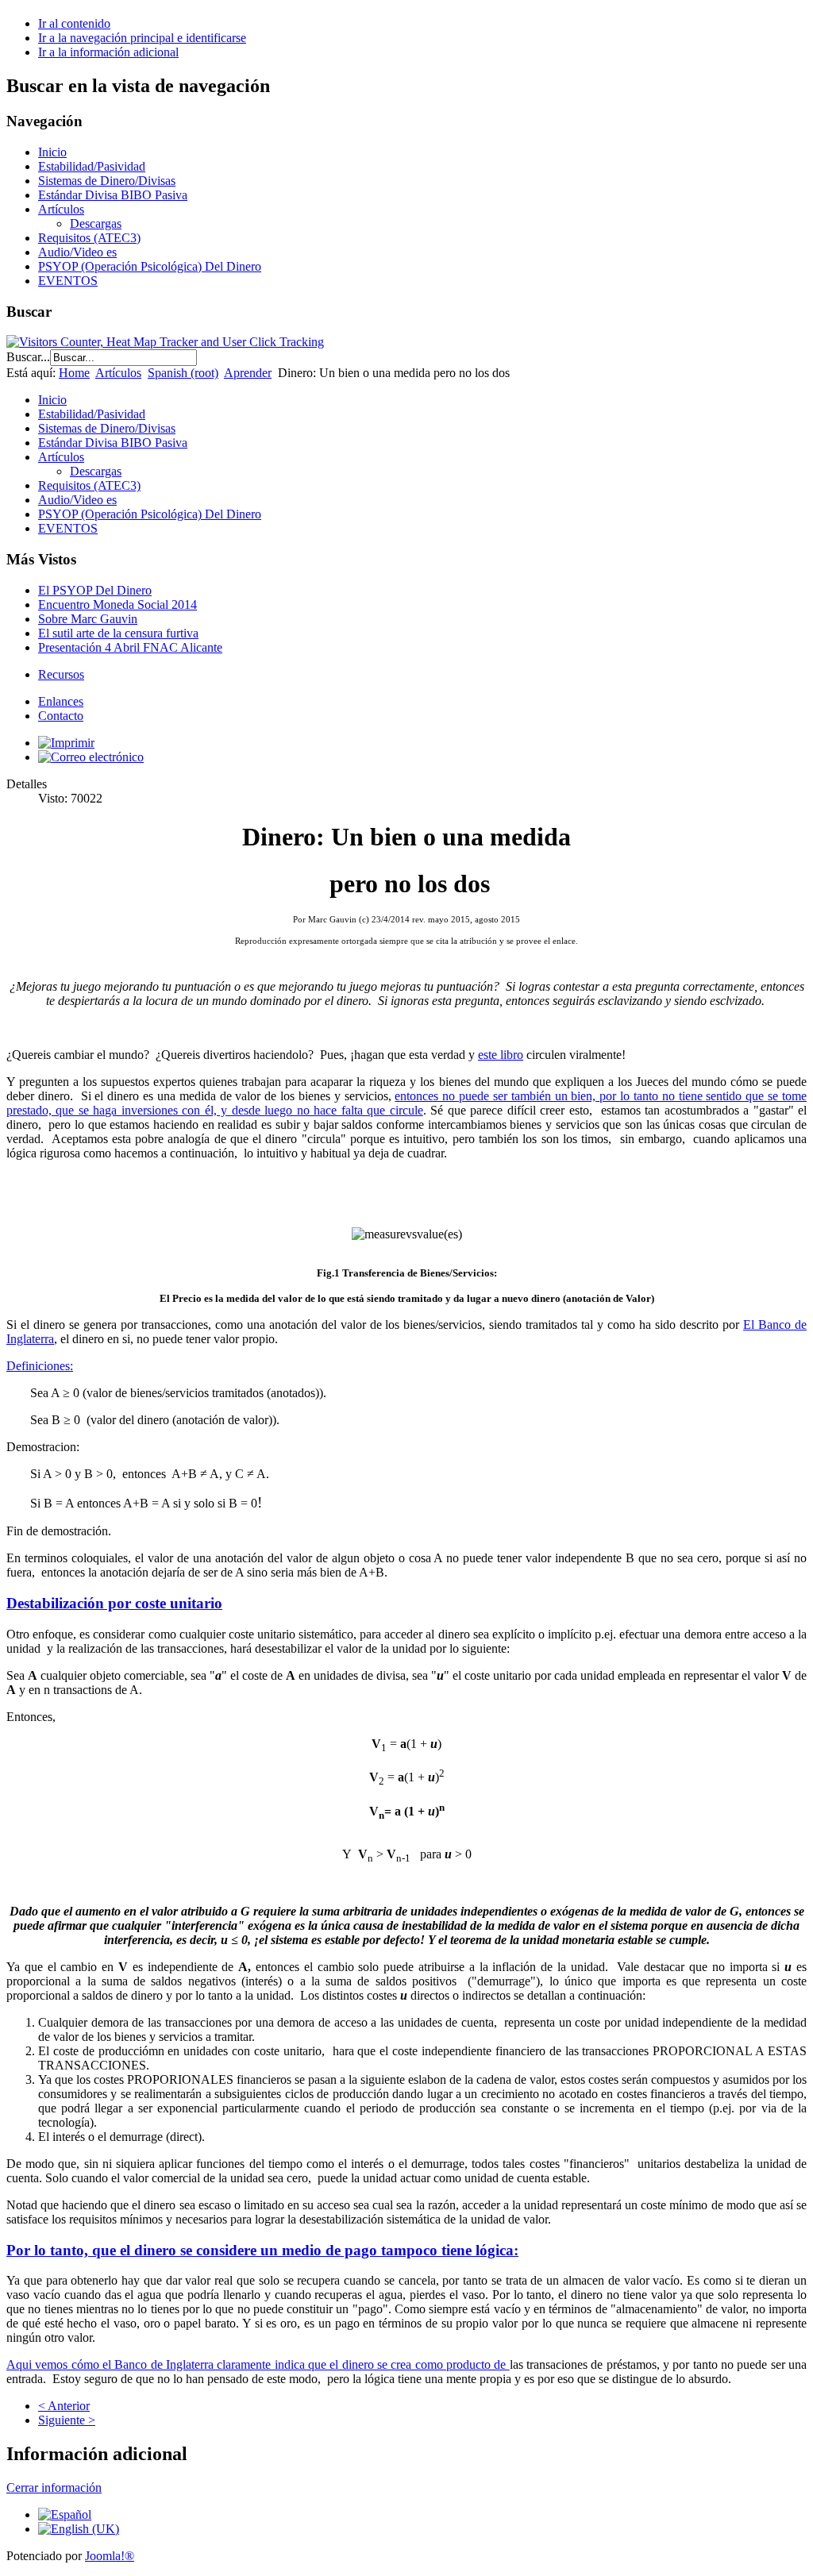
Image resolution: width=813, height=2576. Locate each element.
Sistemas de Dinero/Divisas (107, 181)
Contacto (61, 716)
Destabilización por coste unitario (114, 1603)
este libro (501, 1055)
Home (74, 373)
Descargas (96, 223)
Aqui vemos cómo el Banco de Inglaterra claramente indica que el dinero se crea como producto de (258, 2364)
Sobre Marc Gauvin (88, 619)
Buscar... (28, 357)
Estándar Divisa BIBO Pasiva (113, 195)
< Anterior (64, 2406)
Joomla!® (110, 2556)
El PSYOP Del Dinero (95, 590)
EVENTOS (68, 281)
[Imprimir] (66, 743)
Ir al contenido (74, 23)
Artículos (61, 209)
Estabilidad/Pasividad (92, 166)
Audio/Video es (77, 252)
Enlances (61, 701)
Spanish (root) (183, 373)
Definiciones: (40, 1366)
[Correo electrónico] (91, 757)
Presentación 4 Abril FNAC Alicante (130, 647)
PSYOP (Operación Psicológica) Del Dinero (150, 266)
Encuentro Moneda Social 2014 (118, 605)
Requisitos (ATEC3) (89, 238)
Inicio (52, 152)
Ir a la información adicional (108, 52)
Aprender (248, 373)
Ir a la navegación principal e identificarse (142, 38)
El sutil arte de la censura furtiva (118, 633)
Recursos (61, 674)
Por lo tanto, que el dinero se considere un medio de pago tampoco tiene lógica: (262, 2250)
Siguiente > (67, 2420)
